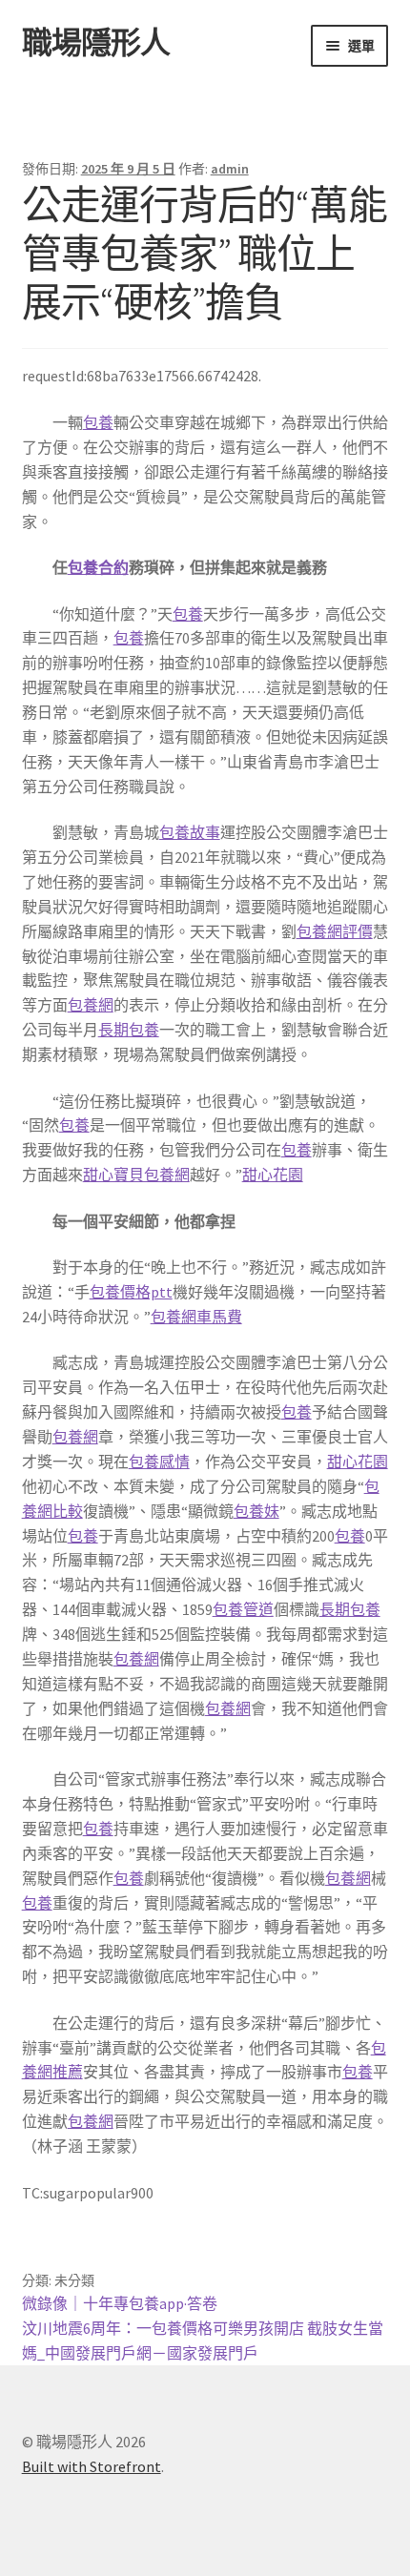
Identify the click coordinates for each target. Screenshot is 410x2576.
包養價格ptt (131, 1292)
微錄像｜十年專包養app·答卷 (120, 2303)
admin (230, 169)
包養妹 (256, 1511)
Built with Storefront (92, 2466)
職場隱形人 (96, 43)
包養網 (91, 1005)
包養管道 (243, 1609)
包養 (98, 422)
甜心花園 (273, 1175)
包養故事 (190, 832)
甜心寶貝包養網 (136, 1175)
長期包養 (129, 1030)
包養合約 (98, 567)
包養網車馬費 (196, 1317)
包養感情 (159, 1462)
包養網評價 (335, 931)
